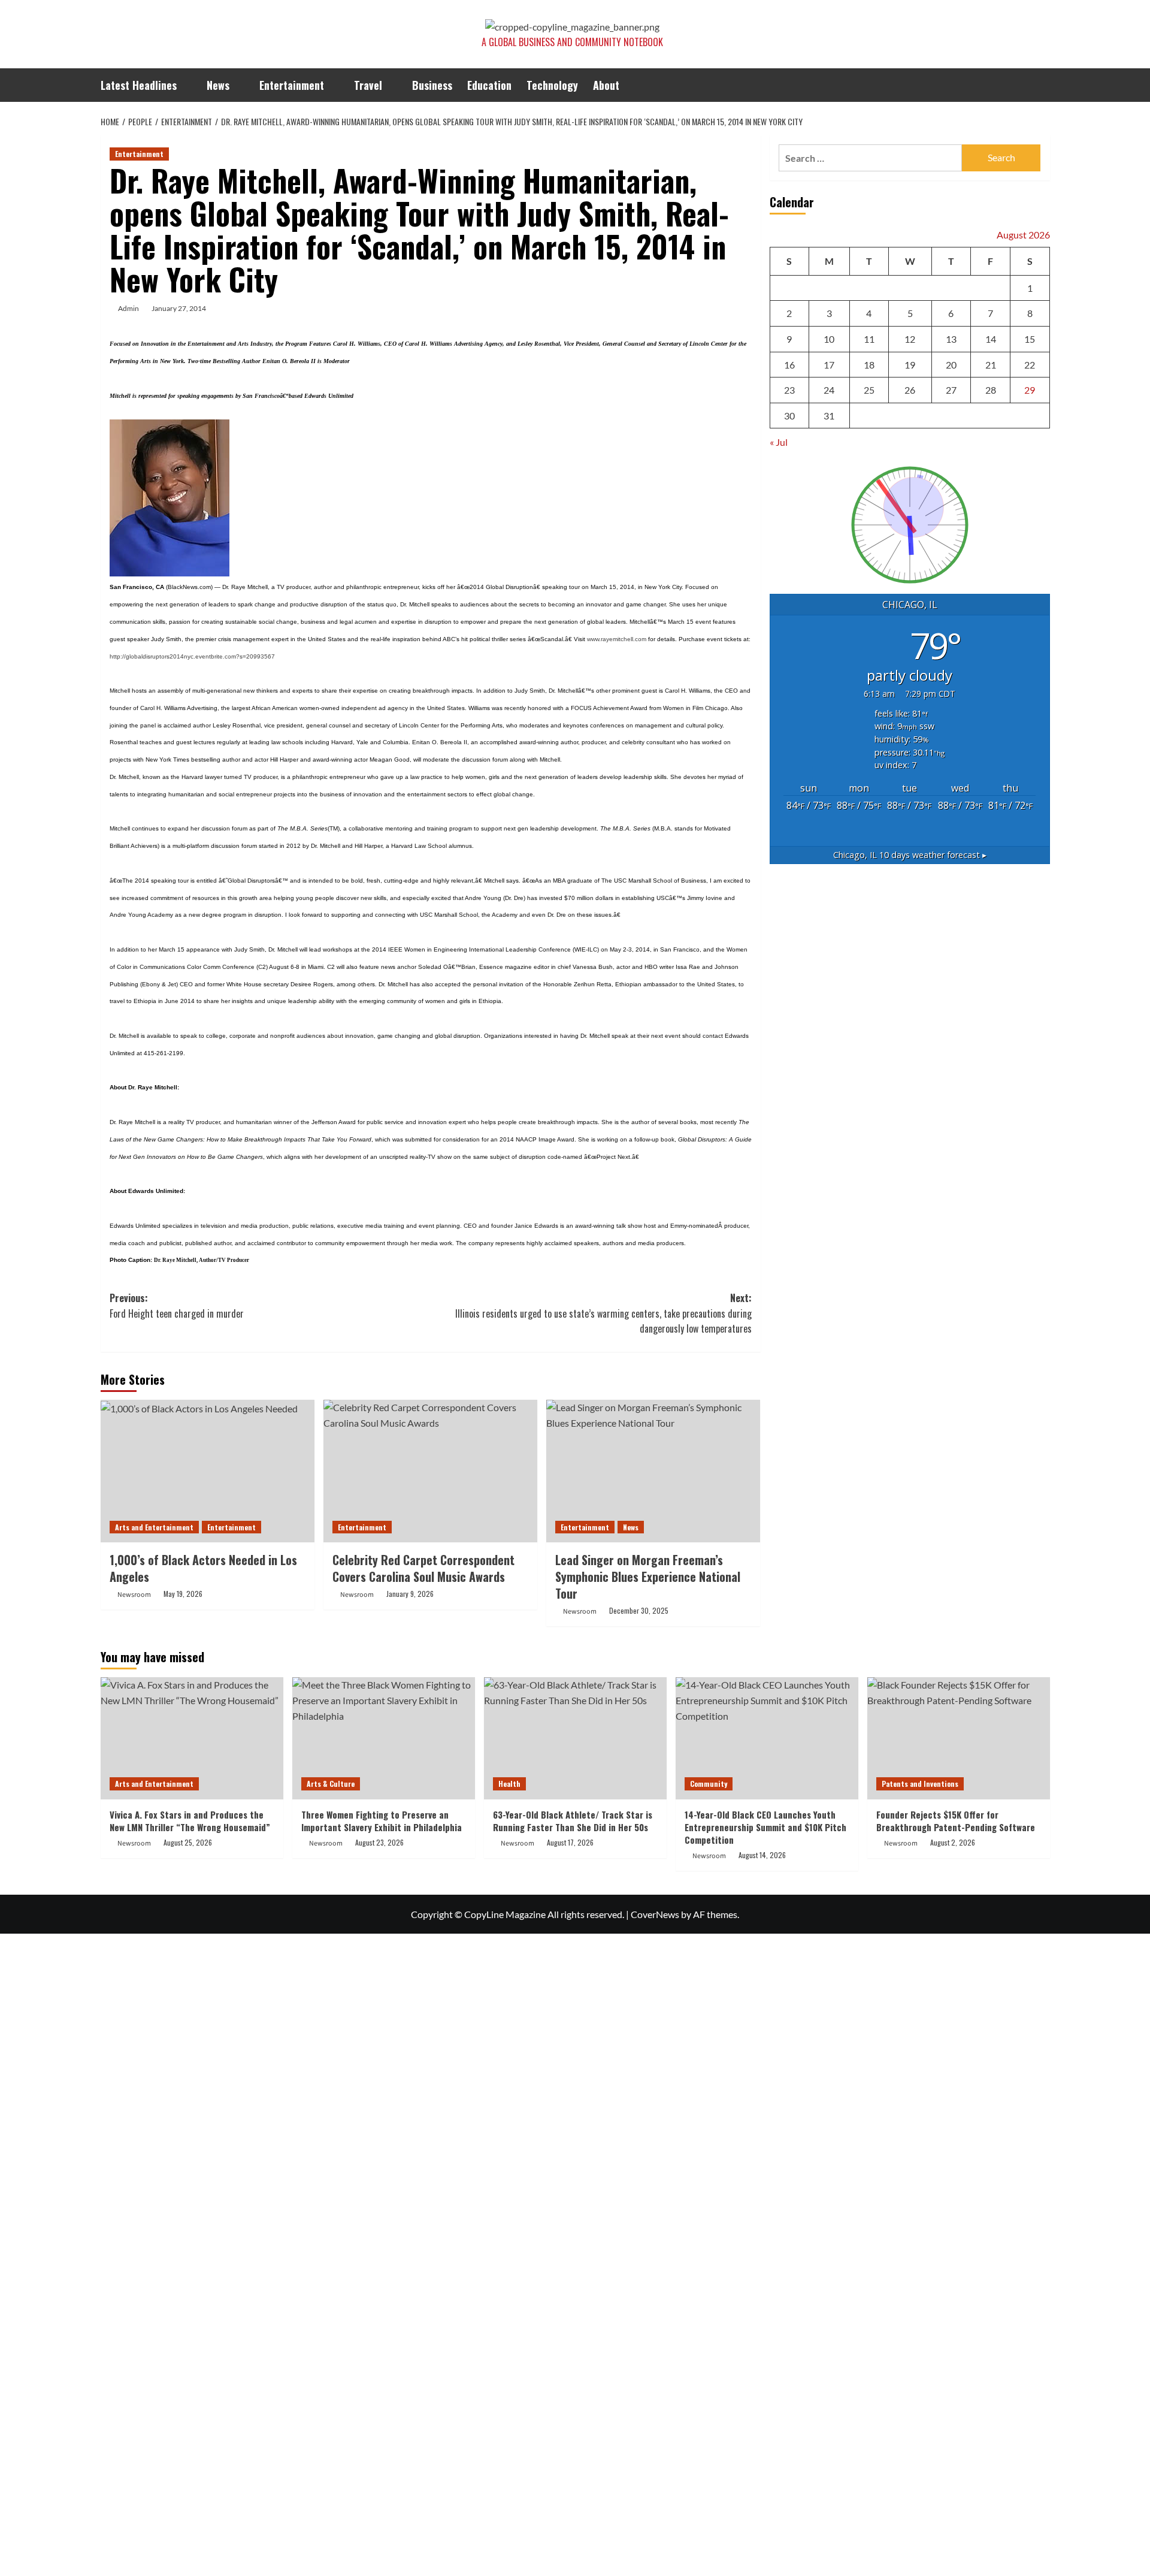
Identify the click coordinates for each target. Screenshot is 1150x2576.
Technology (552, 85)
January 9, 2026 (410, 1594)
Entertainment (292, 85)
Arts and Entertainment (154, 1527)
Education (489, 85)
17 (829, 365)
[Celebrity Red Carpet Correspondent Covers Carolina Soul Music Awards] (430, 1471)
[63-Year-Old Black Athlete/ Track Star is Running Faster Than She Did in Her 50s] (575, 1738)
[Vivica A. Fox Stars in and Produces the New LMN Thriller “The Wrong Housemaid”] (192, 1738)
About (606, 85)
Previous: (177, 1306)
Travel (368, 85)
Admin (128, 308)
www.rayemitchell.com (617, 639)
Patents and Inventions (920, 1784)
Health (509, 1784)
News (218, 85)
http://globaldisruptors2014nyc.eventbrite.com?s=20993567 (192, 656)
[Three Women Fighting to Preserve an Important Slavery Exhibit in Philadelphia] (384, 1738)
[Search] (1042, 85)
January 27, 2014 (179, 308)
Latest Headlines (139, 85)
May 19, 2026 (183, 1594)
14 (991, 339)
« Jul (779, 443)
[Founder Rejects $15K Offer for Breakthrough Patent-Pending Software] (959, 1738)
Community (709, 1784)
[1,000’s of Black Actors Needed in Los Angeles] (208, 1471)
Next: (603, 1313)
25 (869, 390)
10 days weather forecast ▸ (910, 855)
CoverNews (655, 1914)
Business (432, 85)
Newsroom (134, 1595)
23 (789, 390)
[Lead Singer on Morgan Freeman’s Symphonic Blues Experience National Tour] (653, 1471)
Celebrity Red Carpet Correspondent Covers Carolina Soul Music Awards (423, 1568)
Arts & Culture (331, 1784)
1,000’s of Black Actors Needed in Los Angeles (203, 1568)
